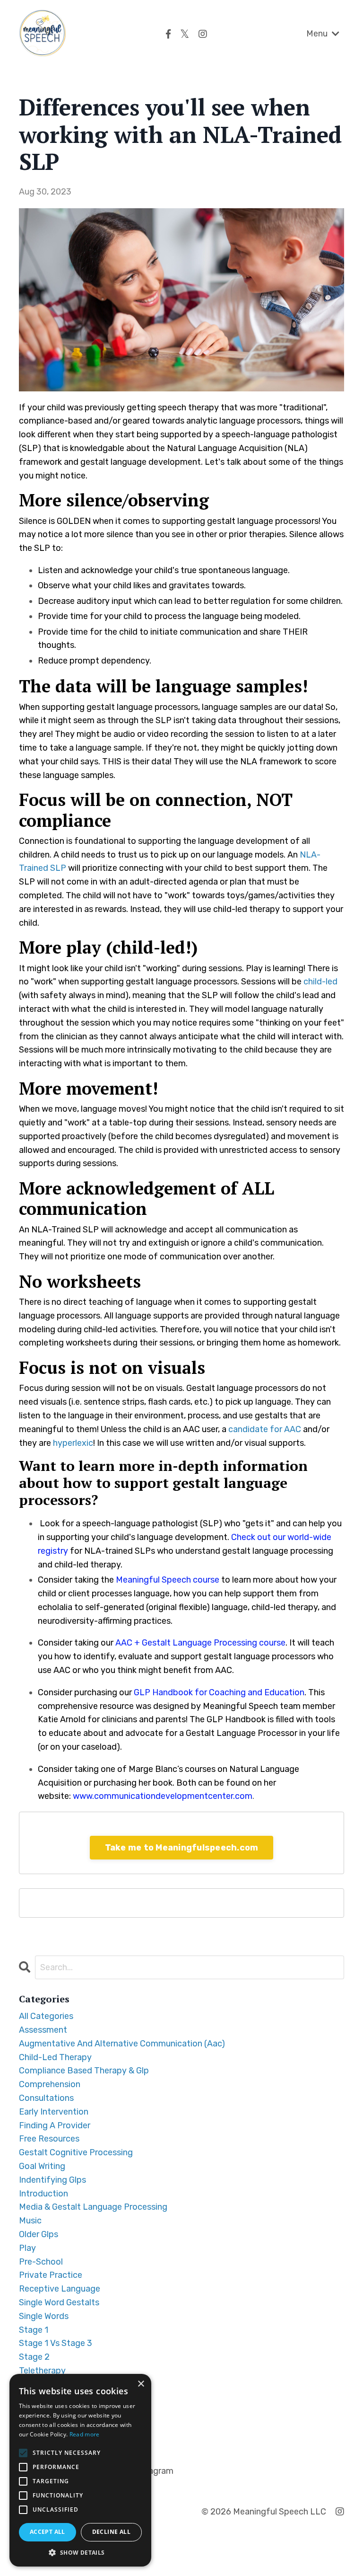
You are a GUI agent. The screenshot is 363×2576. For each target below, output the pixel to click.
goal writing (42, 2166)
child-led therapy (55, 2057)
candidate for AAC (265, 1429)
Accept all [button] (48, 2532)
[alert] (80, 2470)
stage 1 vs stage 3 (56, 2343)
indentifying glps (52, 2180)
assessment (43, 2030)
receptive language (60, 2289)
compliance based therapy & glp (84, 2071)
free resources (49, 2139)
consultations (46, 2098)
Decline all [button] (111, 2532)
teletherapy (42, 2371)
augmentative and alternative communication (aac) (122, 2044)
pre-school (41, 2262)
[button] (80, 2552)
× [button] (141, 2384)
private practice (51, 2275)
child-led (320, 982)
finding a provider (55, 2125)
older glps (39, 2234)
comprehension (50, 2084)
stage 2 (34, 2357)
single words (44, 2316)
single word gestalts (59, 2302)
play (27, 2248)
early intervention (54, 2112)
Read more (85, 2434)
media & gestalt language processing (93, 2207)
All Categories (46, 2016)
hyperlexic (73, 1443)
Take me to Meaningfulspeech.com (182, 1848)
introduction (43, 2194)
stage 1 (34, 2330)
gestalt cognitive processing (76, 2152)
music (30, 2221)
